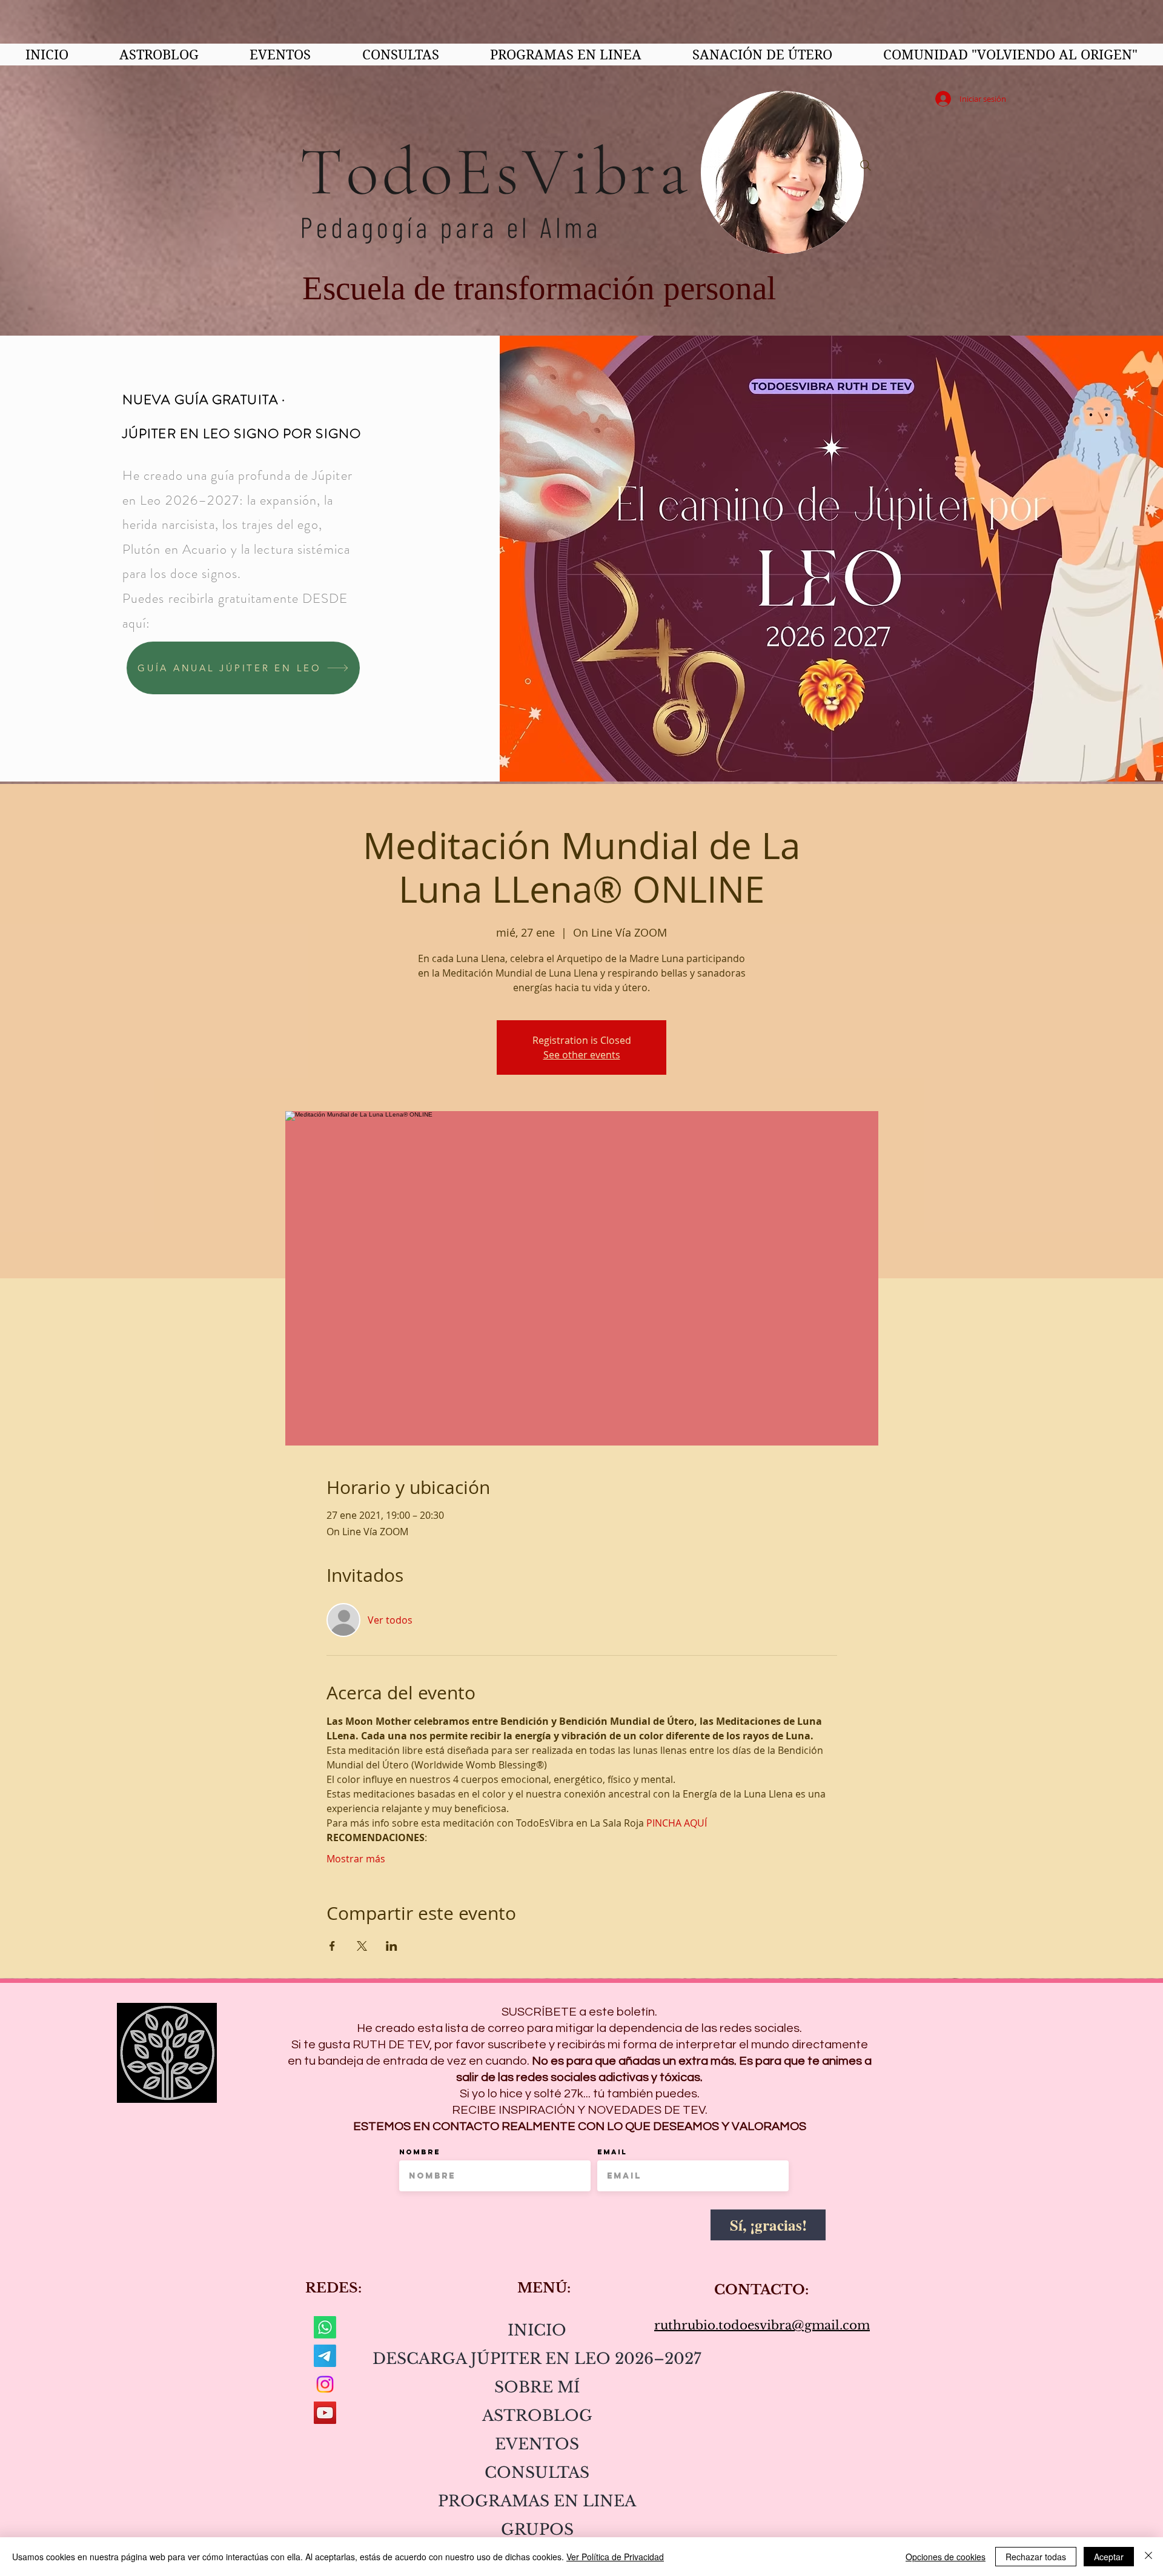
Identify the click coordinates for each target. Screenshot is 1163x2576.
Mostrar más (356, 1859)
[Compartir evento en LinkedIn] (392, 1946)
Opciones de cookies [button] (946, 2557)
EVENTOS (537, 2444)
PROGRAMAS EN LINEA (537, 2501)
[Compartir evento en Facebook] (332, 1946)
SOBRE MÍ (537, 2387)
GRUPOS (537, 2530)
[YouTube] (325, 2413)
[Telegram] (325, 2356)
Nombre (420, 2152)
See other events (582, 1055)
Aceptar (1109, 2557)
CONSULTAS (537, 2473)
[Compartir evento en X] (362, 1946)
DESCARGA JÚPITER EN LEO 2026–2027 (537, 2359)
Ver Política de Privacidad (615, 2557)
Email (612, 2152)
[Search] (866, 165)
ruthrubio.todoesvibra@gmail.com (762, 2325)
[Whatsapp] (325, 2327)
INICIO (537, 2330)
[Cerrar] (1148, 2557)
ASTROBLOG (537, 2416)
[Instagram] (325, 2384)
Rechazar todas (1036, 2557)
